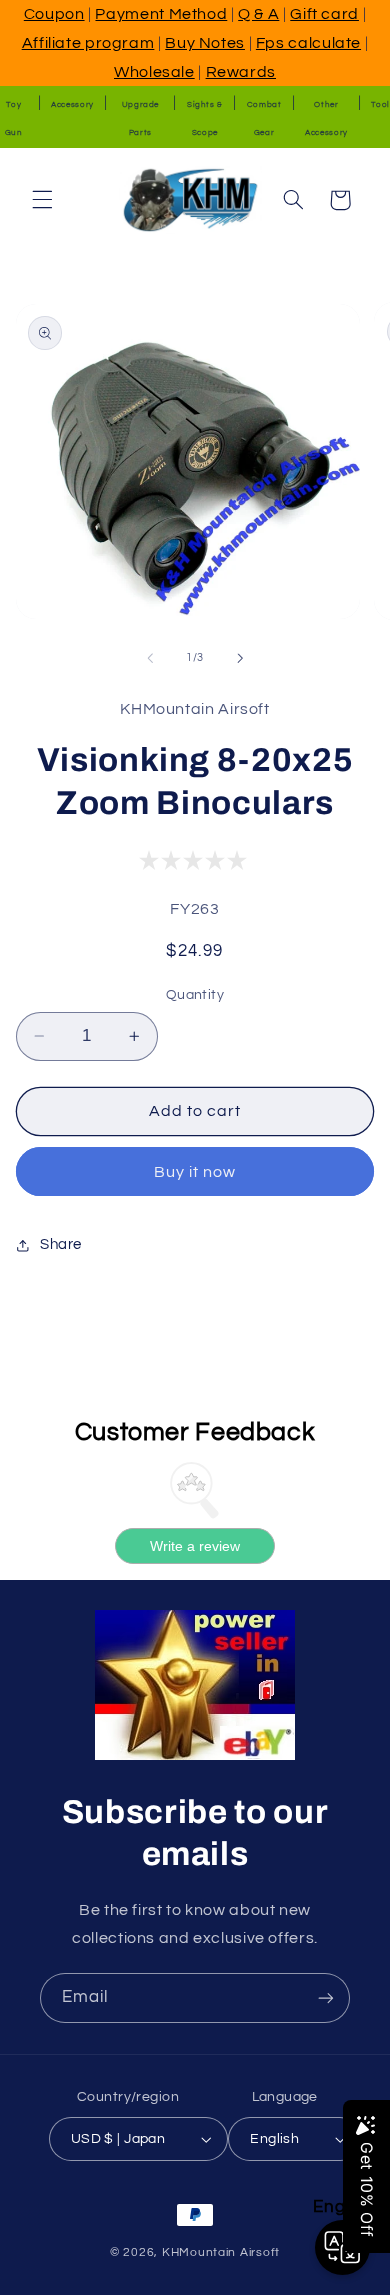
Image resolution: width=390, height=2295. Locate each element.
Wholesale (154, 72)
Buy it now (195, 1172)
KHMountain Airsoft (221, 2252)
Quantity (195, 995)
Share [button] (61, 1244)
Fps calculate (308, 43)
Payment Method (161, 14)
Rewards (241, 72)
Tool (380, 104)
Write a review (195, 1546)
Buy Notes (205, 43)
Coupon (54, 14)
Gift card (324, 14)
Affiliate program (88, 43)
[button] (42, 200)
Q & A (258, 14)
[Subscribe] (326, 1997)
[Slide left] (150, 658)
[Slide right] (240, 658)
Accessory (72, 104)
